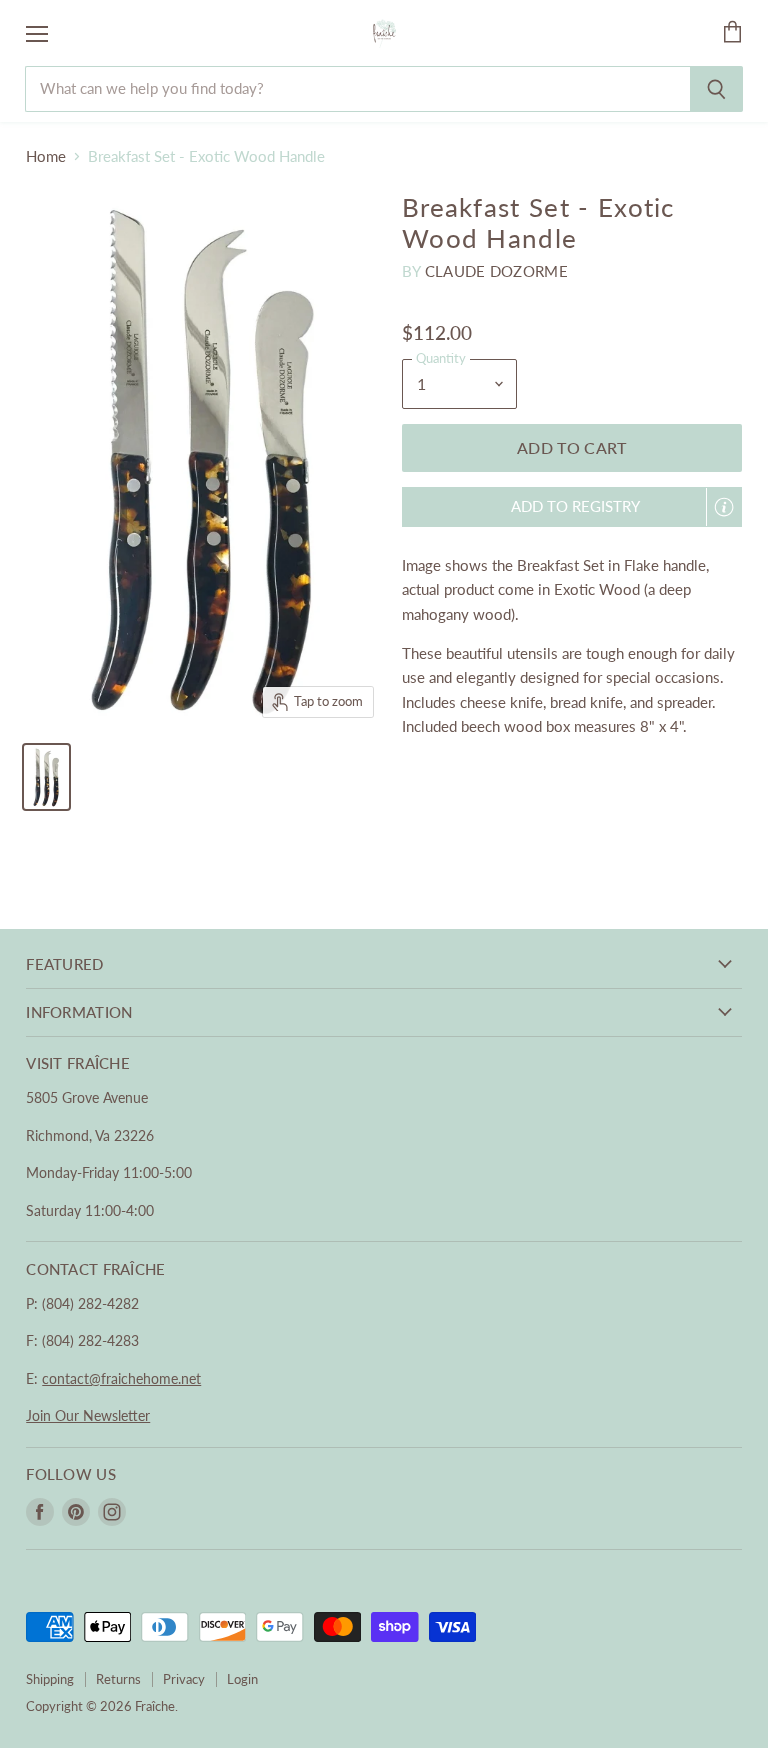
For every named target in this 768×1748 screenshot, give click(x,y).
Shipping (50, 1679)
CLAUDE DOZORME (496, 271)
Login (242, 1679)
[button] (572, 506)
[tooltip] (724, 507)
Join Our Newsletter (88, 1415)
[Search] (716, 89)
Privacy (184, 1679)
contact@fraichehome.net (121, 1378)
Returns (118, 1679)
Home (46, 156)
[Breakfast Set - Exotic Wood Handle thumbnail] (46, 777)
